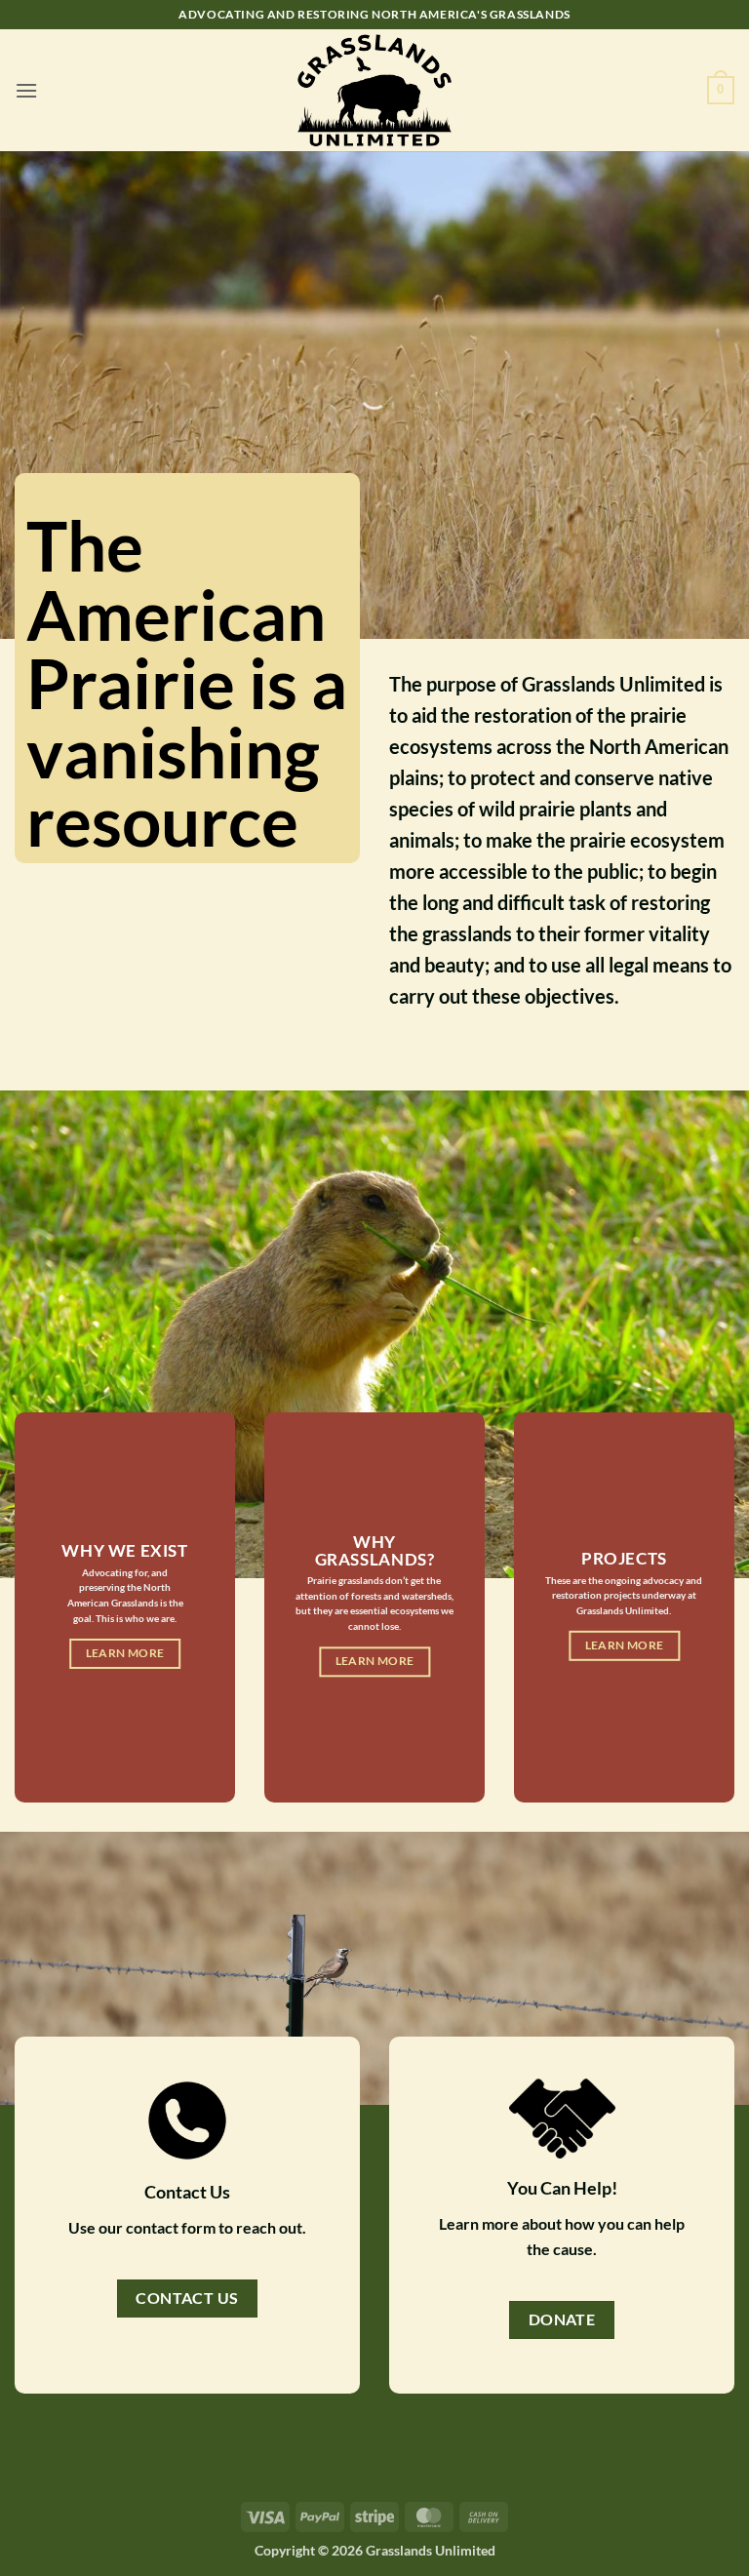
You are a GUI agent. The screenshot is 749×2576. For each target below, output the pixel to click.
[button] (26, 90)
